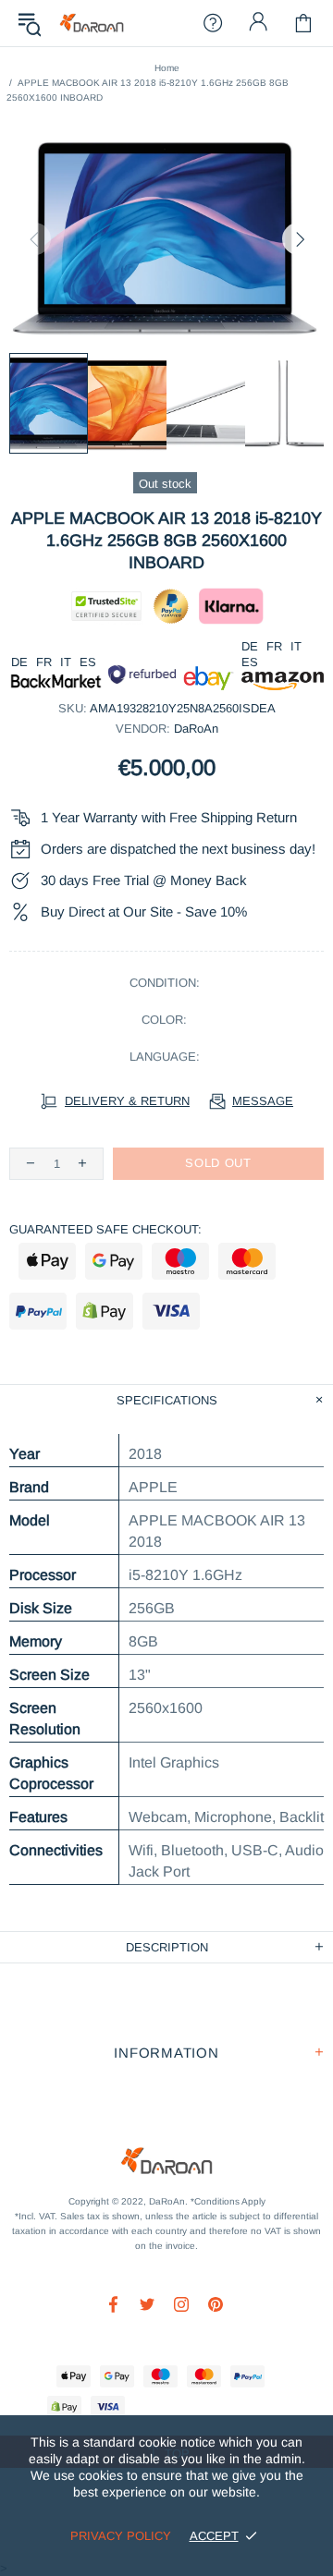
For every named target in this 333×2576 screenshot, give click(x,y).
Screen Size (49, 1675)
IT (66, 662)
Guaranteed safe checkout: (105, 1229)
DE (19, 662)
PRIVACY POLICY (121, 2536)
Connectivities (56, 1850)
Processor (43, 1575)
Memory (36, 1641)
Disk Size (41, 1608)
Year (25, 1454)
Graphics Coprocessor (51, 1773)
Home (167, 68)
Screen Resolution (45, 1719)
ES (88, 662)
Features (38, 1817)
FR (44, 662)
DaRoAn (92, 24)
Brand (29, 1487)
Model (30, 1520)
